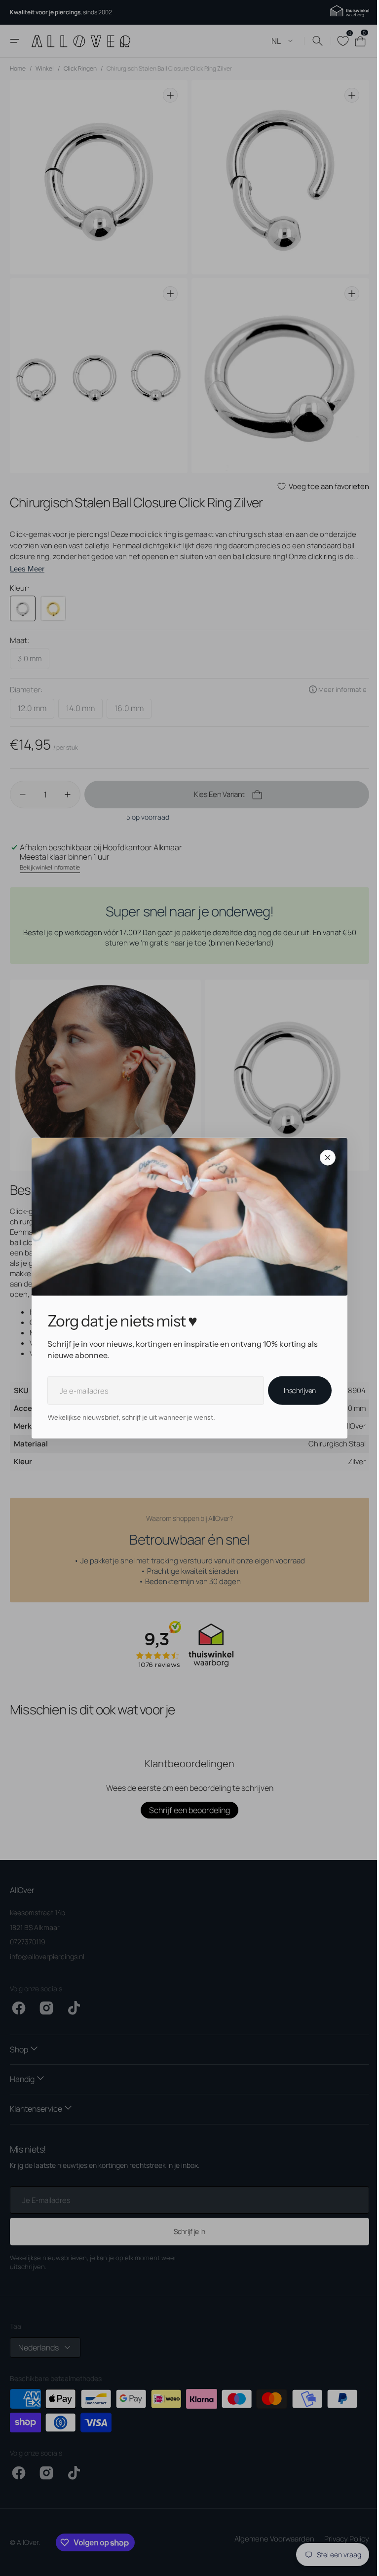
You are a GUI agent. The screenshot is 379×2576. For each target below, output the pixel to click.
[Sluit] (324, 1158)
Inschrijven (296, 1390)
